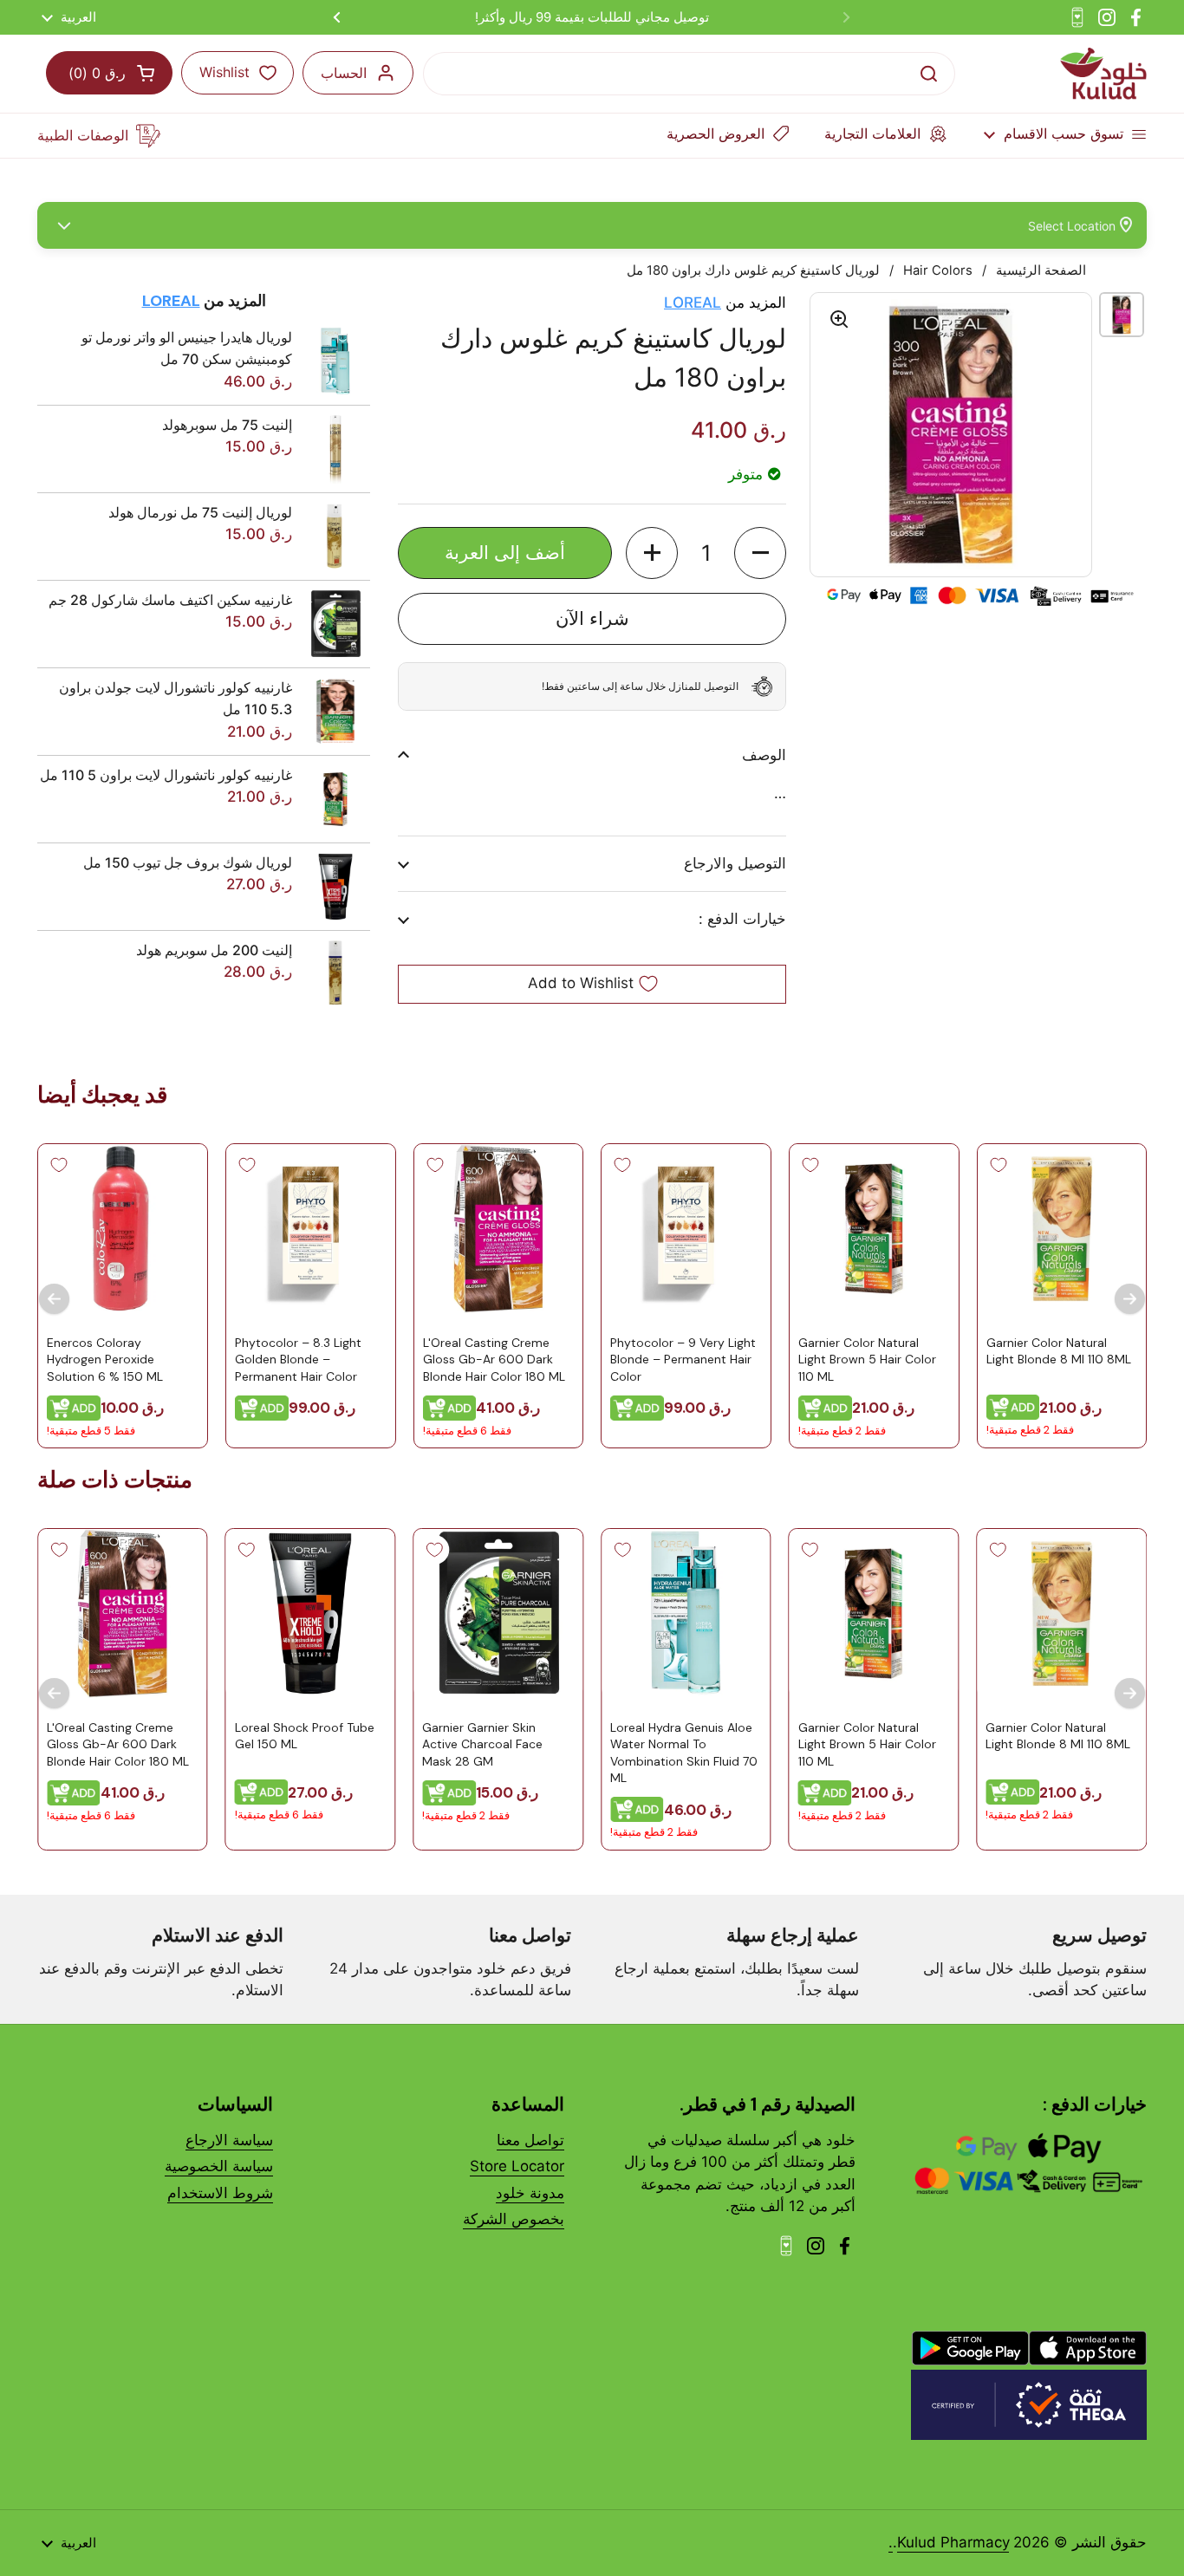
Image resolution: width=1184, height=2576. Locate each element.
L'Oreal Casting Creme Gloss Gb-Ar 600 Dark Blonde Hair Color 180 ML (493, 1359)
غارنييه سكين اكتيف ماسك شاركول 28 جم (170, 600)
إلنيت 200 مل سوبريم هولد (214, 950)
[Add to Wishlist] (998, 1165)
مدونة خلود (530, 2193)
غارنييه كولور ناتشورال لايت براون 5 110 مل (166, 775)
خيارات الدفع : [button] (742, 919)
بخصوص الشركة (514, 2219)
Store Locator (517, 2166)
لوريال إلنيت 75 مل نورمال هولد (200, 512)
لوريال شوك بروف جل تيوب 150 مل (188, 862)
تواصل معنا (530, 2140)
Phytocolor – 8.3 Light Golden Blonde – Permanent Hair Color (298, 1359)
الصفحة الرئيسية (1041, 270)
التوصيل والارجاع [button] (735, 863)
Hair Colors (938, 270)
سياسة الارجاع (229, 2140)
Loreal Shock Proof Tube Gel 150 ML (305, 1736)
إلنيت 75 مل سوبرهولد (227, 425)
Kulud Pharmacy (953, 2542)
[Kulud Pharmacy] (1103, 74)
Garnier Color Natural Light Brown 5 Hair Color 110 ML (867, 1359)
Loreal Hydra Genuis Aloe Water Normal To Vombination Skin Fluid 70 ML (684, 1753)
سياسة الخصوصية (219, 2166)
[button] (760, 553)
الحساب (344, 73)
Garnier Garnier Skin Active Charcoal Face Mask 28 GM (482, 1744)
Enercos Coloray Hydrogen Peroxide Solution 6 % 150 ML (105, 1359)
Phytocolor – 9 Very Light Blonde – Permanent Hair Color (683, 1359)
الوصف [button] (764, 755)
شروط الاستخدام (220, 2193)
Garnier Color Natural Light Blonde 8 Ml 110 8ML (1058, 1350)
